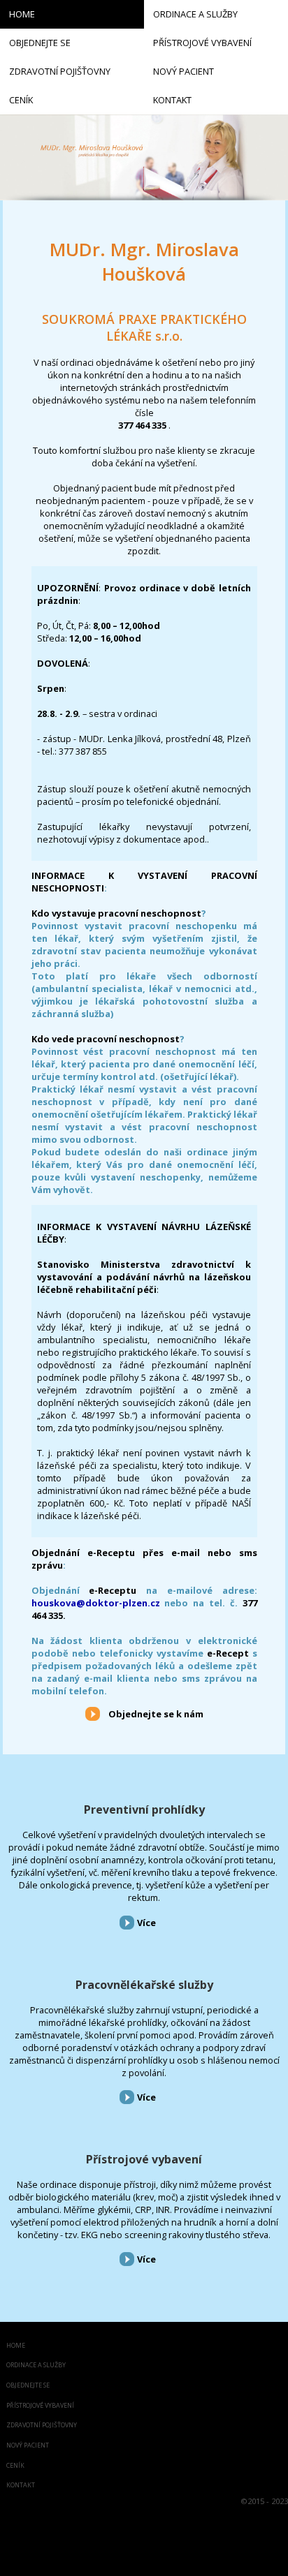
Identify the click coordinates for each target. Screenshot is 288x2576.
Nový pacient (28, 2446)
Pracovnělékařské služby (144, 1985)
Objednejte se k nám (156, 1714)
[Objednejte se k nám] (93, 1713)
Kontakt (21, 2486)
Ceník (15, 2466)
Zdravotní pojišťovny (42, 2426)
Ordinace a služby (36, 2366)
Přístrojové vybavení (144, 2159)
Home (16, 2346)
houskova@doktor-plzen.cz (96, 1603)
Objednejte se (28, 2386)
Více (146, 1923)
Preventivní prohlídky (144, 1809)
